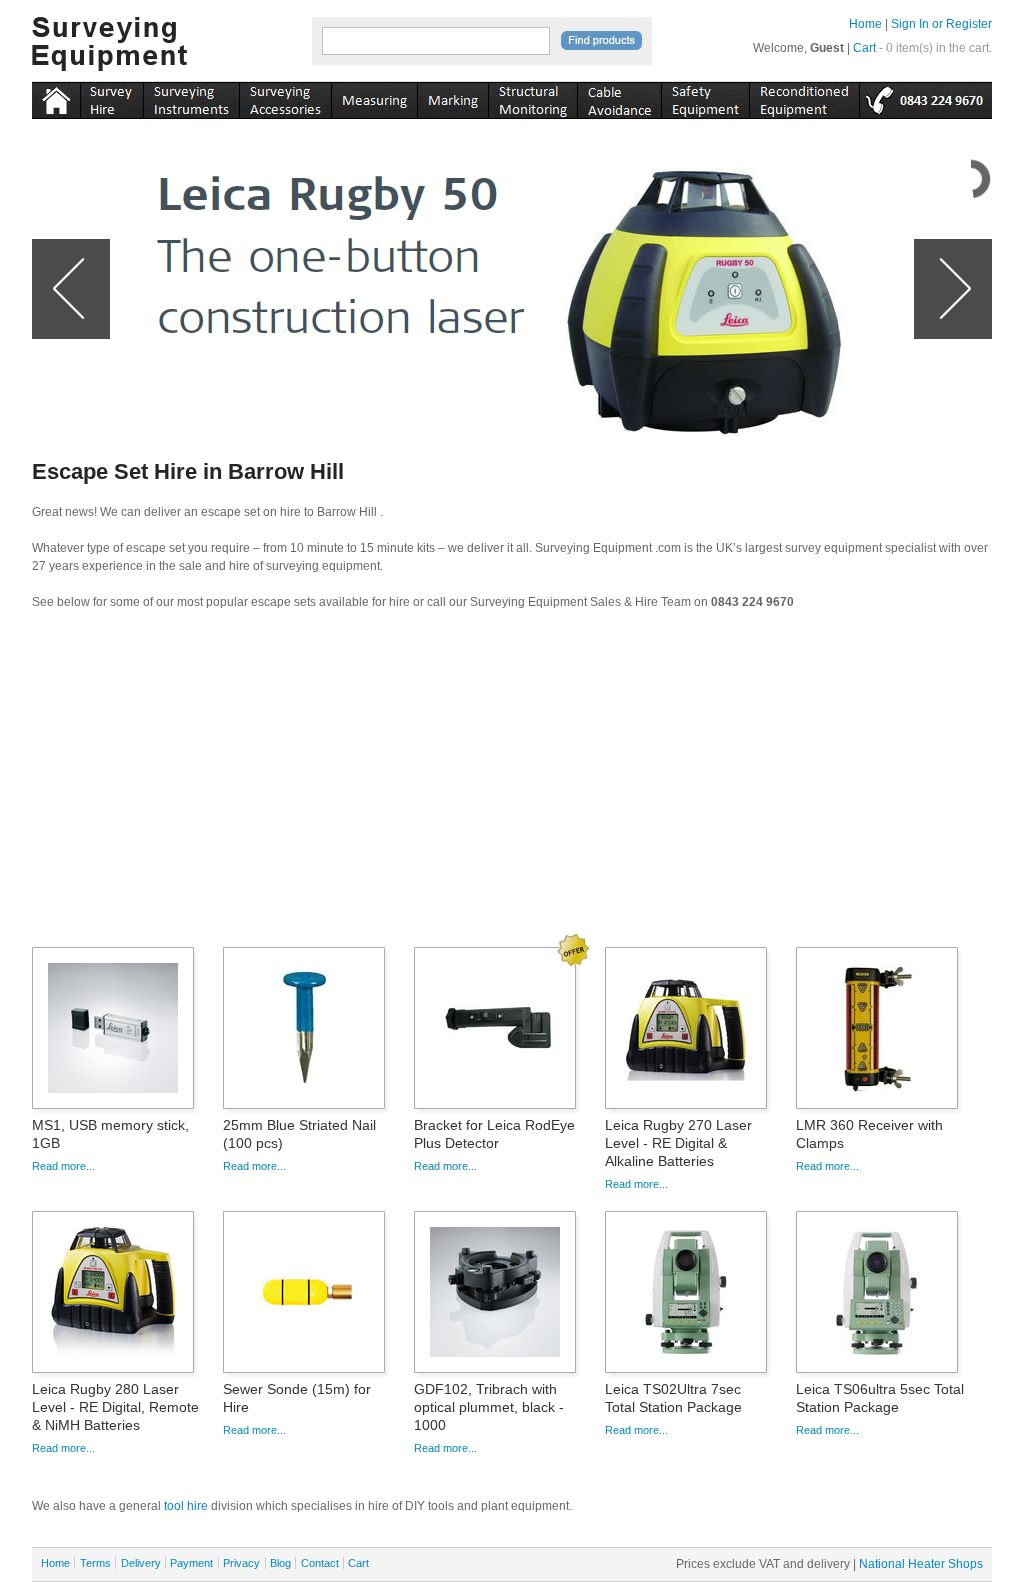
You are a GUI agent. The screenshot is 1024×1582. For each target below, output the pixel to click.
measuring (374, 97)
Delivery (141, 1563)
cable (619, 97)
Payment (191, 1563)
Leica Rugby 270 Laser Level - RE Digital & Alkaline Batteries (678, 1143)
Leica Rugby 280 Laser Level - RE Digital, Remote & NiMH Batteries (115, 1407)
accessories (285, 97)
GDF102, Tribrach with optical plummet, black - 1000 (489, 1407)
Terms (95, 1563)
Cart (864, 48)
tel (925, 97)
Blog (280, 1563)
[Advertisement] (512, 785)
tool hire (186, 1506)
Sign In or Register (941, 24)
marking (452, 97)
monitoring (532, 97)
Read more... (63, 1166)
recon (804, 97)
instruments (111, 97)
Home (865, 24)
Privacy (241, 1563)
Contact (320, 1563)
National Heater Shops (921, 1564)
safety (705, 97)
